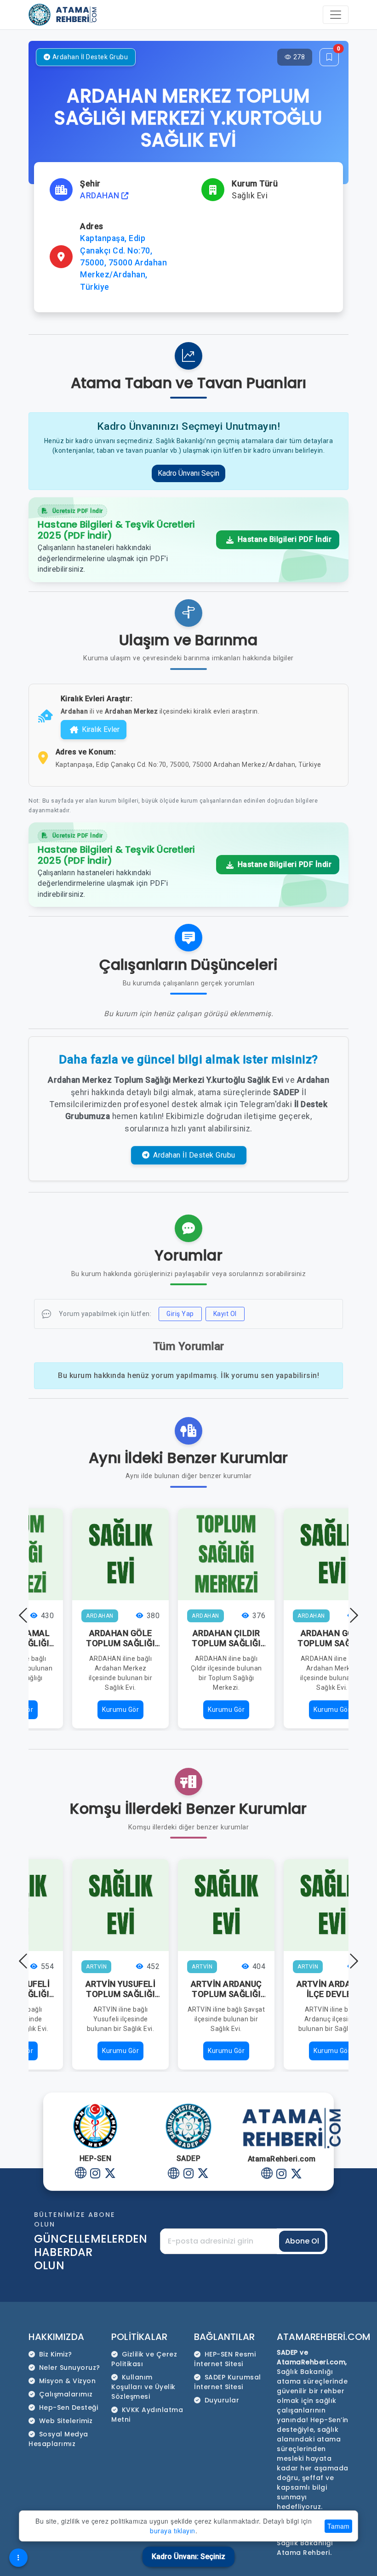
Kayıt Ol (225, 1314)
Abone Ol (302, 2241)
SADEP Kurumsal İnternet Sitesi (228, 2382)
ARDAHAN (101, 196)
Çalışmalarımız (66, 2394)
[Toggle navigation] (336, 15)
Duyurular (222, 2400)
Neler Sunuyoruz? (70, 2368)
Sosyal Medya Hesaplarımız (58, 2439)
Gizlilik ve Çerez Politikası (144, 2359)
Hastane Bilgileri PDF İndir (283, 539)
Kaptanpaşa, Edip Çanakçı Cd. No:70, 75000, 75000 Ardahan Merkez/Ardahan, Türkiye (123, 263)
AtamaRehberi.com (324, 2337)
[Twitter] (110, 2174)
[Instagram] (95, 2174)
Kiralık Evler (101, 729)
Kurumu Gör (120, 1710)
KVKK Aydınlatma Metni (147, 2415)
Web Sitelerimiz (66, 2421)
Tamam (338, 2526)
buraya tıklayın (173, 2531)
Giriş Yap (180, 1314)
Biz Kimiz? (56, 2354)
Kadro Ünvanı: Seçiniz (188, 2556)
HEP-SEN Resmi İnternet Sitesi (225, 2359)
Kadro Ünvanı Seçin (188, 473)
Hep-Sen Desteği (69, 2407)
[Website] (81, 2174)
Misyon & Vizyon (68, 2381)
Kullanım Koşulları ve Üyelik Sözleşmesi (143, 2387)
